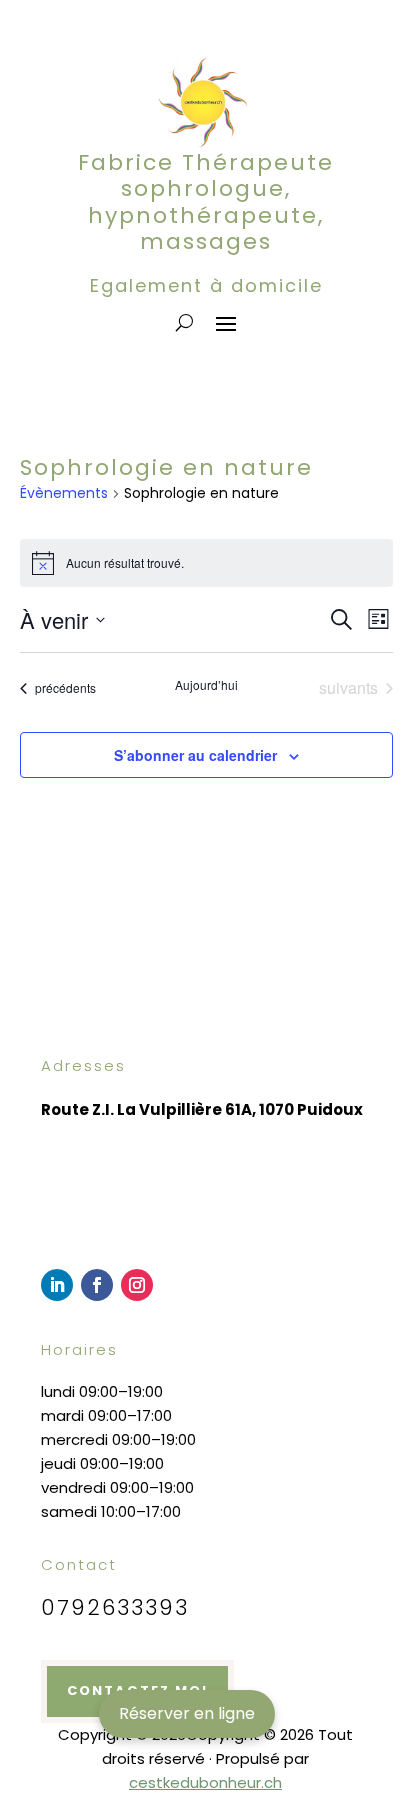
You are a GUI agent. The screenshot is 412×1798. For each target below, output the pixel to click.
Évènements (64, 493)
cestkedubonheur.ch (205, 1782)
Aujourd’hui (206, 685)
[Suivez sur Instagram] (137, 1285)
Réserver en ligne (187, 1713)
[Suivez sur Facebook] (97, 1285)
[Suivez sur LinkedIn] (57, 1285)
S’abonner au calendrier (195, 755)
